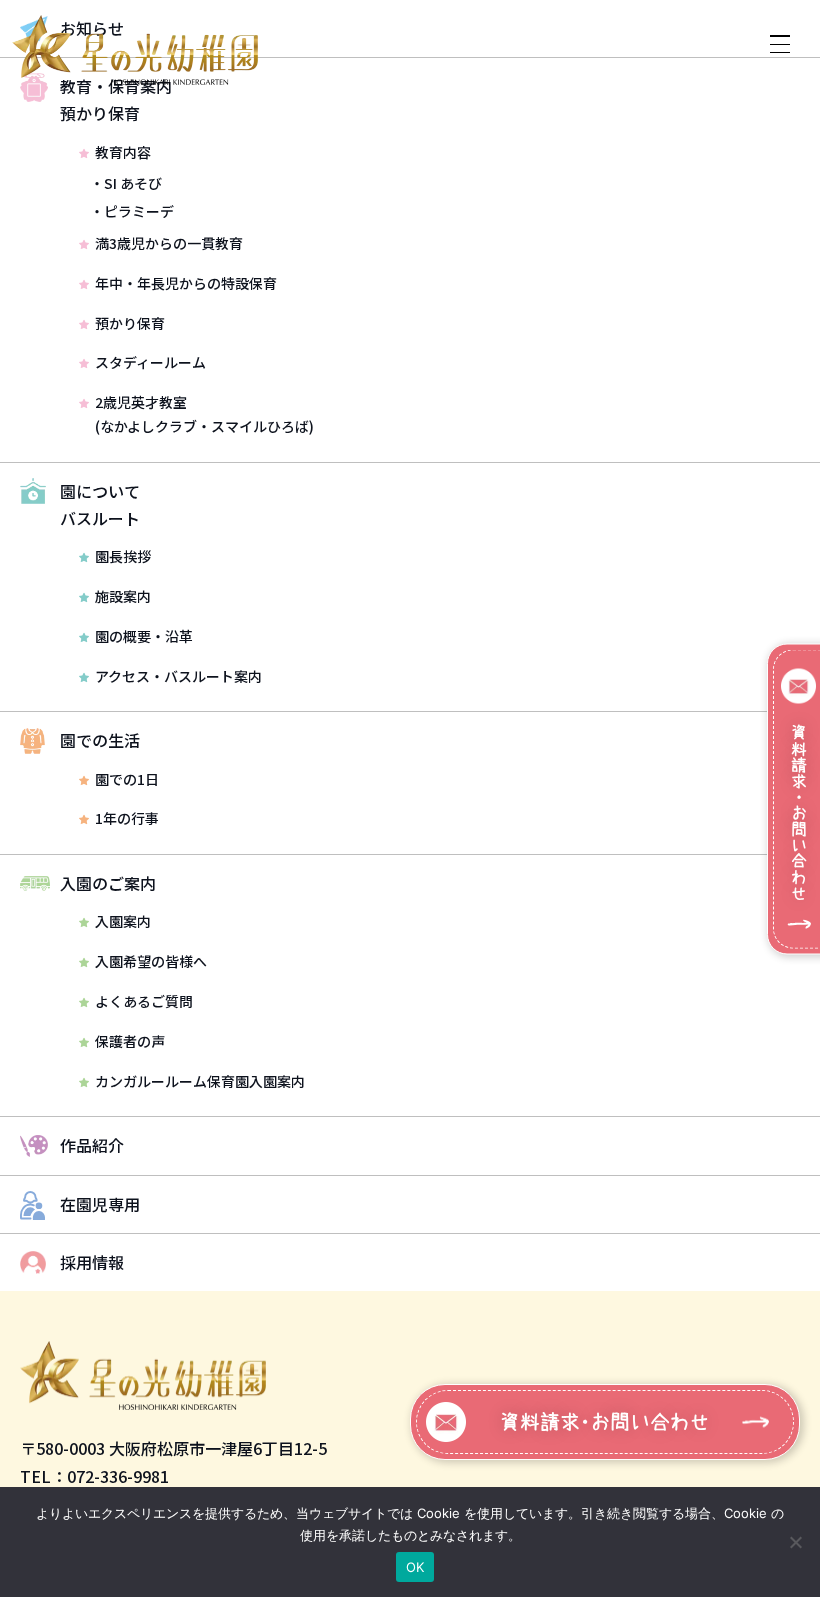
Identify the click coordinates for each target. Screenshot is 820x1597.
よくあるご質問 (144, 1001)
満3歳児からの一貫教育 (169, 243)
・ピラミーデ (132, 211)
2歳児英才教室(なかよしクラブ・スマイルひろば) (204, 414)
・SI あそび (126, 183)
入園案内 (123, 921)
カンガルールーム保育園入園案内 (200, 1081)
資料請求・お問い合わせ (605, 1422)
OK (415, 1567)
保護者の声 (130, 1041)
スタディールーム (150, 362)
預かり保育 (130, 323)
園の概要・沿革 (144, 636)
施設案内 (123, 596)
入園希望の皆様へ (151, 961)
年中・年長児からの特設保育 (186, 283)
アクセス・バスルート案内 (178, 676)
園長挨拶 (123, 556)
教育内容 (123, 152)
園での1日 (127, 779)
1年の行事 (127, 818)
